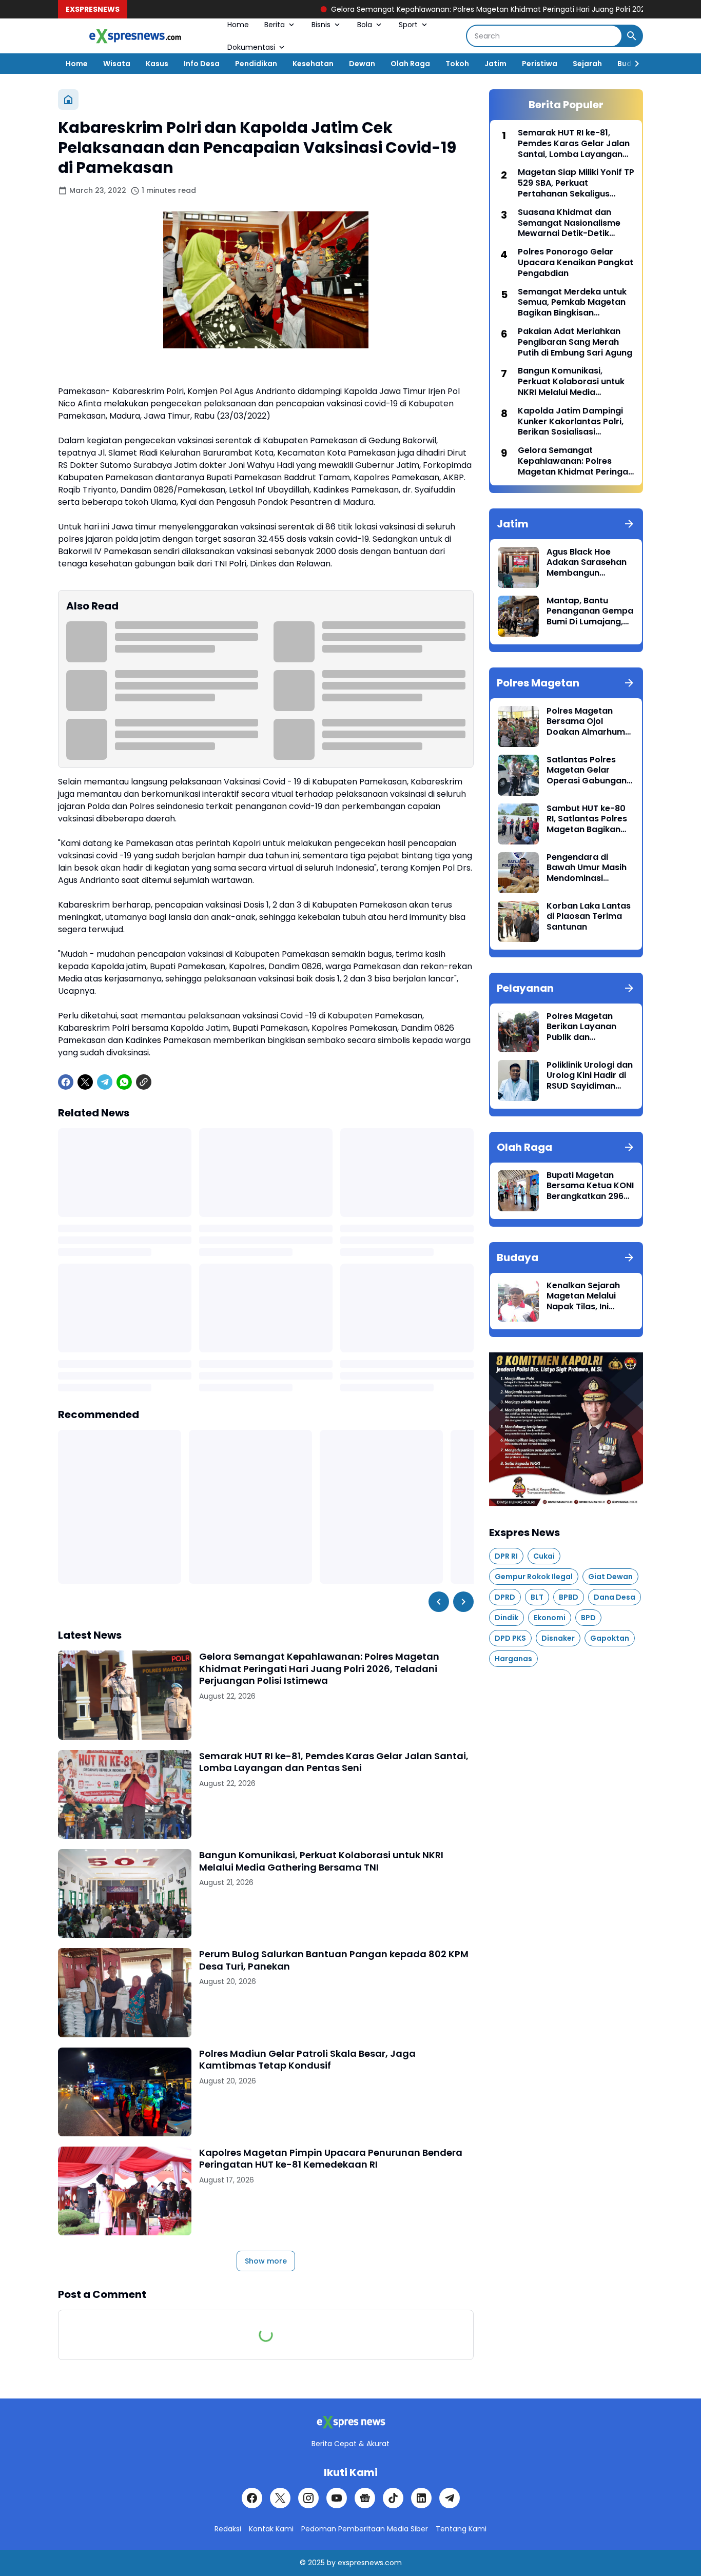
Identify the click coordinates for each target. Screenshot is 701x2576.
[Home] (68, 100)
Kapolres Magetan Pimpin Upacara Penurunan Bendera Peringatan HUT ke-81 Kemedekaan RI (331, 2159)
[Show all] (629, 524)
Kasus (157, 64)
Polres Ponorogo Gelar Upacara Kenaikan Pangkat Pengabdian (576, 263)
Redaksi (228, 2529)
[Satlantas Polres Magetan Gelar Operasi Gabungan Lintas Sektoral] (518, 775)
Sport (408, 25)
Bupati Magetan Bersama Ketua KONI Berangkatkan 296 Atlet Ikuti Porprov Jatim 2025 (590, 1186)
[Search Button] (632, 36)
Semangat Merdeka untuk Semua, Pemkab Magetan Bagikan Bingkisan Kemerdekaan (572, 303)
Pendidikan (256, 64)
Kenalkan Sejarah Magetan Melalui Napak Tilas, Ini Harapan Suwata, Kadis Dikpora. (583, 1296)
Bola (365, 25)
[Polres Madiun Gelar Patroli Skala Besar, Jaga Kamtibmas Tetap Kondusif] (125, 2092)
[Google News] (365, 2498)
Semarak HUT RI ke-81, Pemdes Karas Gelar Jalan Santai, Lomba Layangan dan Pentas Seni (334, 1762)
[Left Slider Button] (439, 1602)
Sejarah (587, 64)
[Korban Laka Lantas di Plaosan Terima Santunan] (518, 921)
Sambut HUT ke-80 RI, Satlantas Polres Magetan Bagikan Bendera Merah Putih (590, 819)
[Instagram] (308, 2498)
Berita (275, 25)
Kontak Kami (271, 2529)
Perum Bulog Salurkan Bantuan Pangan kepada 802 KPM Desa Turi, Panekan (334, 1960)
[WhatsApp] (124, 1082)
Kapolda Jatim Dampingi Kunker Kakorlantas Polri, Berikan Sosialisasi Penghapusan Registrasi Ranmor (571, 422)
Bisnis (321, 25)
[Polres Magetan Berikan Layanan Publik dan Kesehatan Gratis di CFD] (518, 1032)
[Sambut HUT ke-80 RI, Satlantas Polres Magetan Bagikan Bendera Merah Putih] (518, 824)
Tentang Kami (461, 2529)
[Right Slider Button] (633, 64)
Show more (266, 2261)
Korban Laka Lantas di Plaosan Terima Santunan (589, 917)
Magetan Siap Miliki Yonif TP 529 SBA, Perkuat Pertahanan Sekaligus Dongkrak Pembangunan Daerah (576, 183)
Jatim (495, 64)
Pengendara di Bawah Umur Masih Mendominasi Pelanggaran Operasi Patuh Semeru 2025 (587, 868)
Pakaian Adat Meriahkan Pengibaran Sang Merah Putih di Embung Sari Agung (575, 342)
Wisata (117, 64)
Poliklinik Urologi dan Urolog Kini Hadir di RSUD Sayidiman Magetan (590, 1076)
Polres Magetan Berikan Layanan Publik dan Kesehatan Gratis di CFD (588, 1027)
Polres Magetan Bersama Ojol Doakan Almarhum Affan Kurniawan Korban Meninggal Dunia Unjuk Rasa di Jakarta (587, 722)
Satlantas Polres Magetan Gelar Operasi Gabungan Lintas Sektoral (587, 771)
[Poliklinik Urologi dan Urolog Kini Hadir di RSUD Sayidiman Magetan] (518, 1080)
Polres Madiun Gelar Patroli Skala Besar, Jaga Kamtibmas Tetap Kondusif (307, 2060)
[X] (85, 1082)
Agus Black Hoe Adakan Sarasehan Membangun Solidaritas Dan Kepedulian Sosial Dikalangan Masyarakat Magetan (587, 563)
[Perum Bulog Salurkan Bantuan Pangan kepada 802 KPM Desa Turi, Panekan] (125, 1992)
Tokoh (457, 64)
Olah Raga (410, 64)
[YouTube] (337, 2498)
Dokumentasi (251, 47)
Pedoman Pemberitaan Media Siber (365, 2529)
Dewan (362, 64)
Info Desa (202, 64)
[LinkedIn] (421, 2498)
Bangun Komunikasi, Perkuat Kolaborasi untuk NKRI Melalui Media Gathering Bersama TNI (321, 1861)
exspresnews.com (370, 2563)
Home (238, 25)
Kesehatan (313, 64)
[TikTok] (393, 2498)
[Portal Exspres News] (135, 36)
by (331, 2563)
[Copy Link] (144, 1082)
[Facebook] (66, 1082)
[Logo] (350, 2422)
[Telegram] (105, 1082)
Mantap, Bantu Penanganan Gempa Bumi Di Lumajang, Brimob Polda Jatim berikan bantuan (590, 612)
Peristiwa (540, 64)
